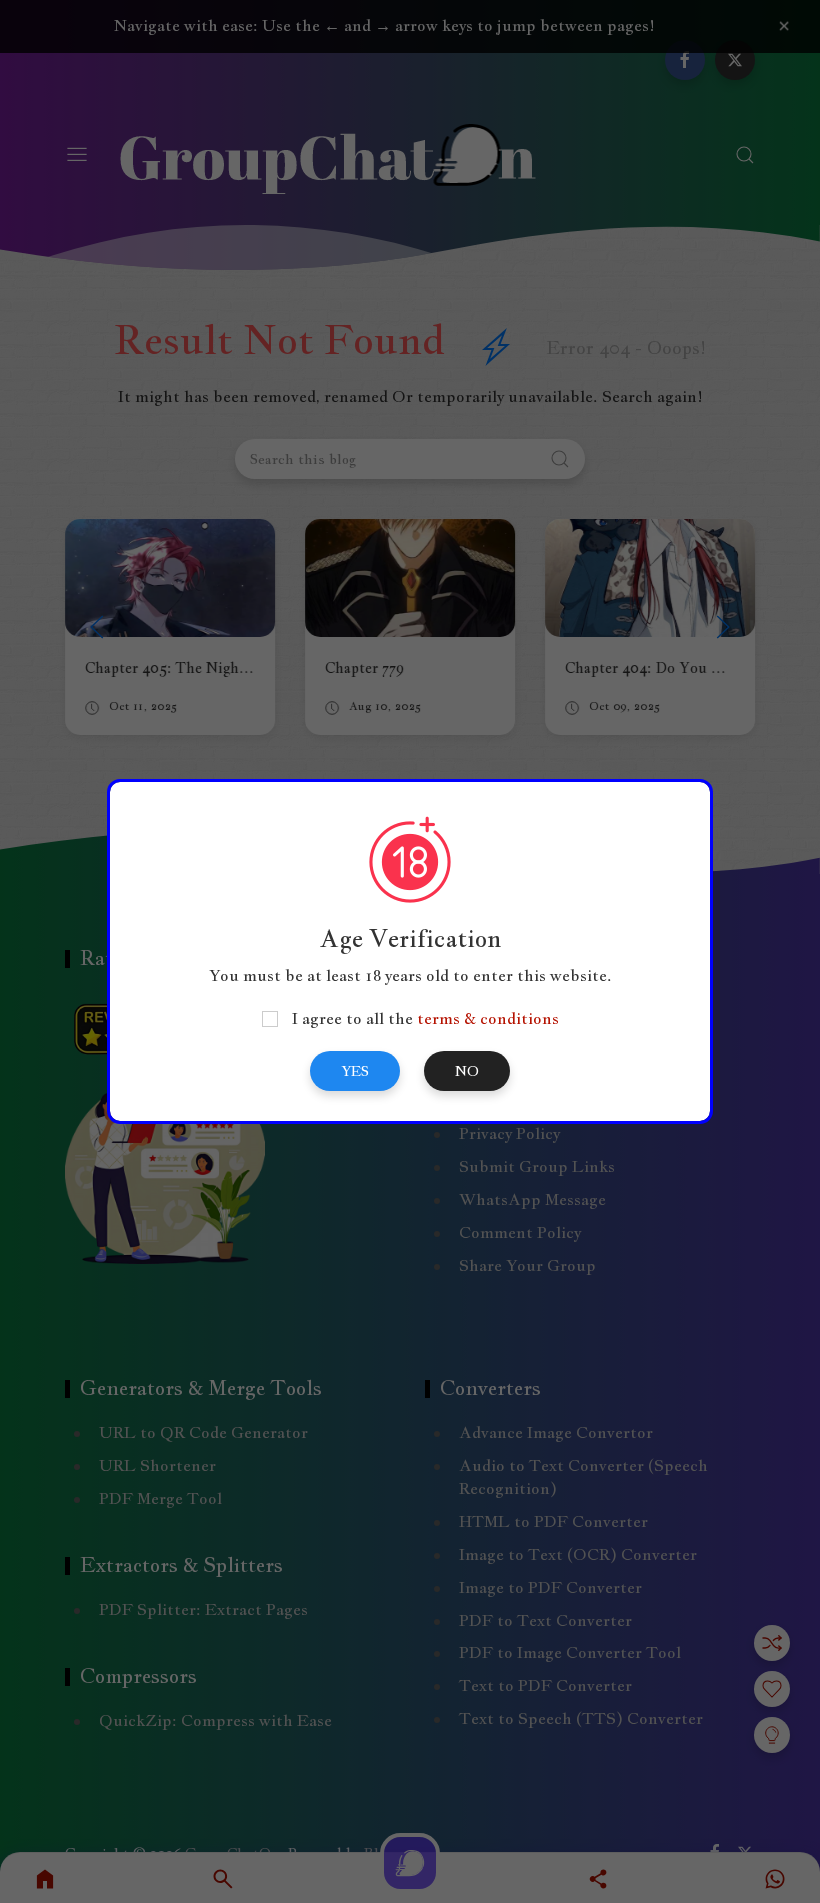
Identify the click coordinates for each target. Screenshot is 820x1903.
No (467, 1071)
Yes (355, 1071)
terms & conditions (488, 1018)
